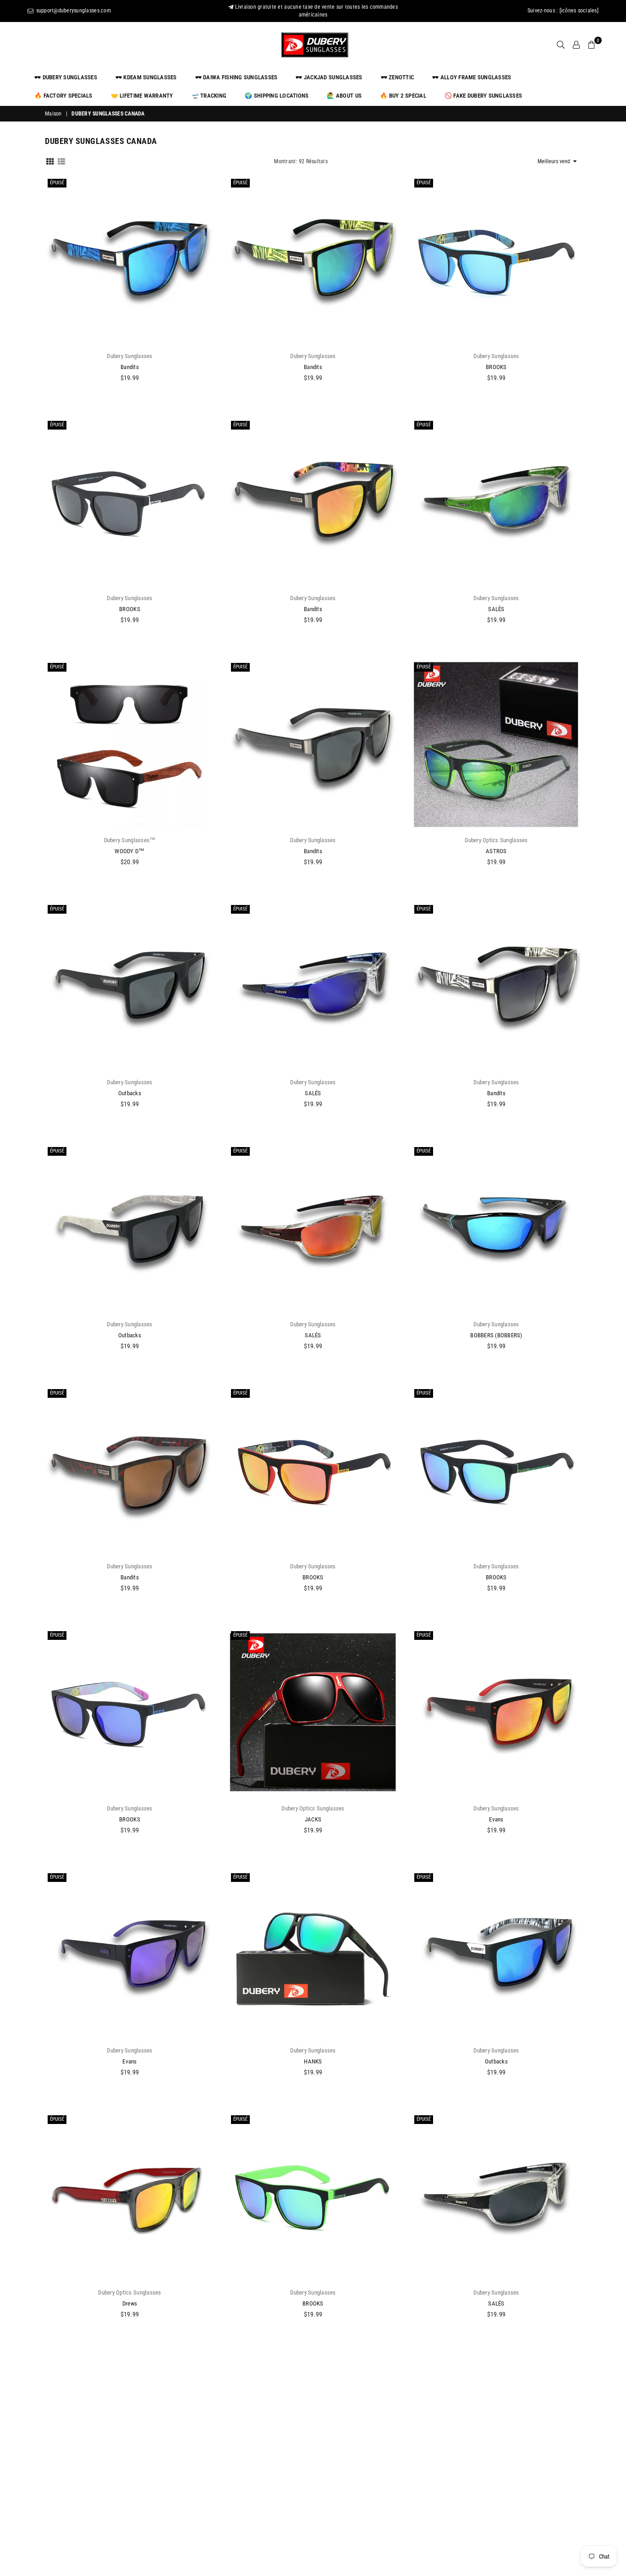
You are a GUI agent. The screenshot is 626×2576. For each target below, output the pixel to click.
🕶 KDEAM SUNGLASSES (146, 77)
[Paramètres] (576, 45)
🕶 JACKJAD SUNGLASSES (329, 77)
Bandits (130, 367)
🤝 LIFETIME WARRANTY (142, 96)
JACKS (313, 1819)
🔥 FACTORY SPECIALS (63, 96)
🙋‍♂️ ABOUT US (344, 96)
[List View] (61, 161)
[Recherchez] (561, 45)
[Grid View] (50, 161)
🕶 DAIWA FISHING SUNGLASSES (236, 77)
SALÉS (496, 609)
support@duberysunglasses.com (73, 11)
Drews (130, 2303)
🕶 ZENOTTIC (398, 77)
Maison (53, 114)
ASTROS (496, 851)
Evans (496, 1819)
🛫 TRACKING (209, 96)
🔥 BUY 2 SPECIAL (403, 96)
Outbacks (130, 1093)
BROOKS (496, 367)
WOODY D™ (129, 851)
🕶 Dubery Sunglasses (66, 77)
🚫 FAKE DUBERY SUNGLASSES (483, 96)
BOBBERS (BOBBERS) (496, 1335)
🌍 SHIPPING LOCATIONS (277, 96)
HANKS (313, 2061)
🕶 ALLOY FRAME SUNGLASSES (472, 77)
